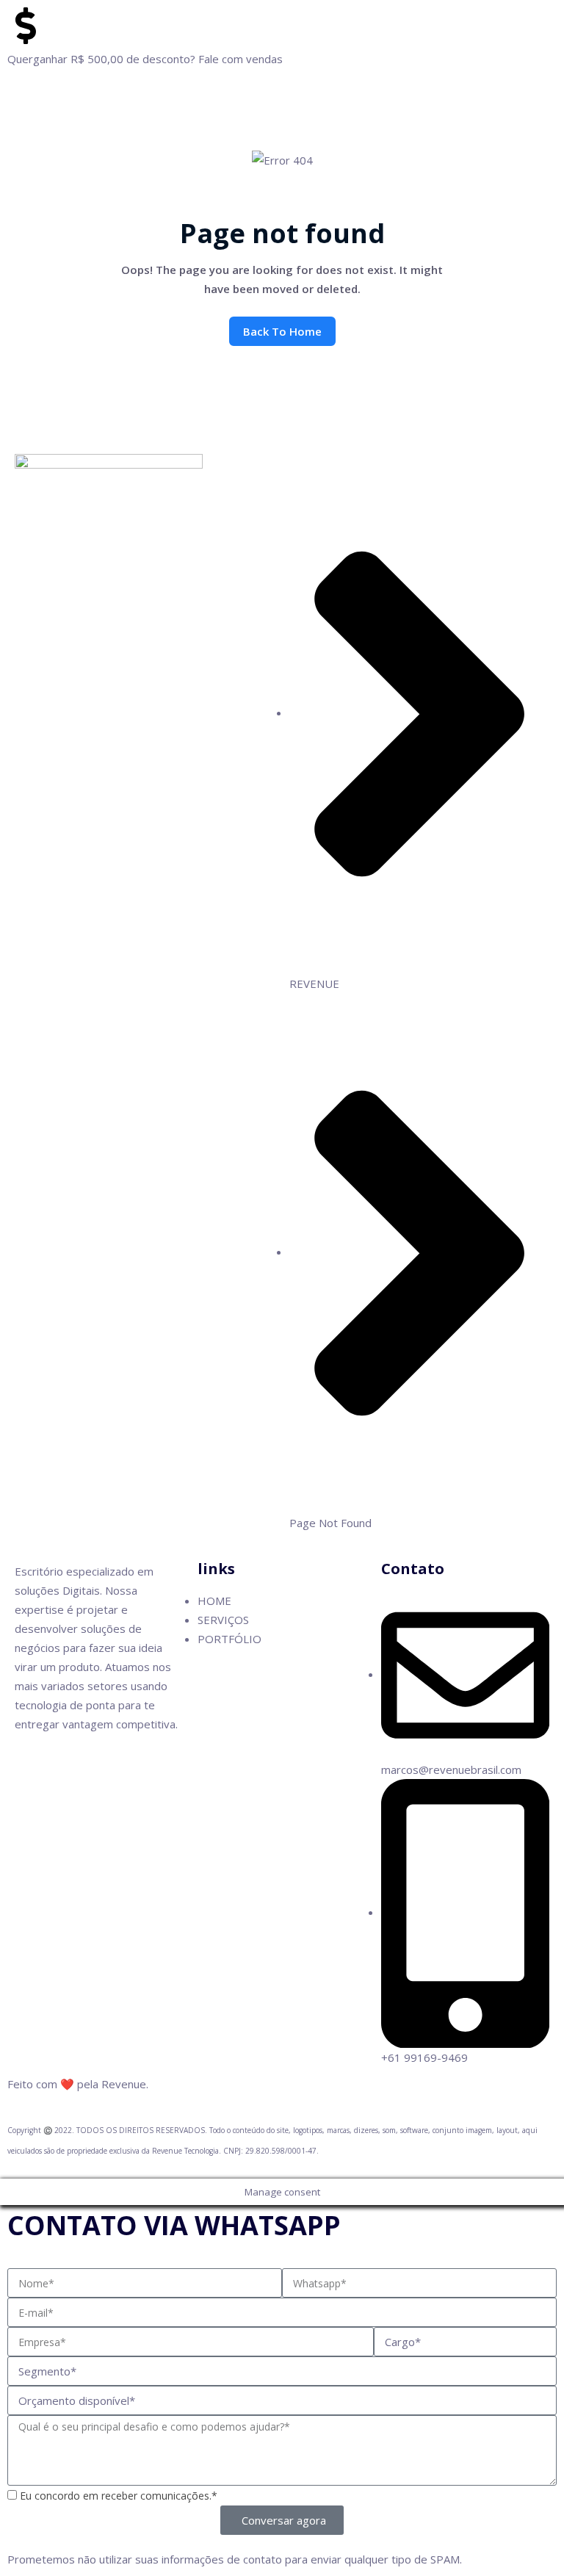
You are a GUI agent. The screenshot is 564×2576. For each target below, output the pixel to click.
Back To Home (282, 331)
